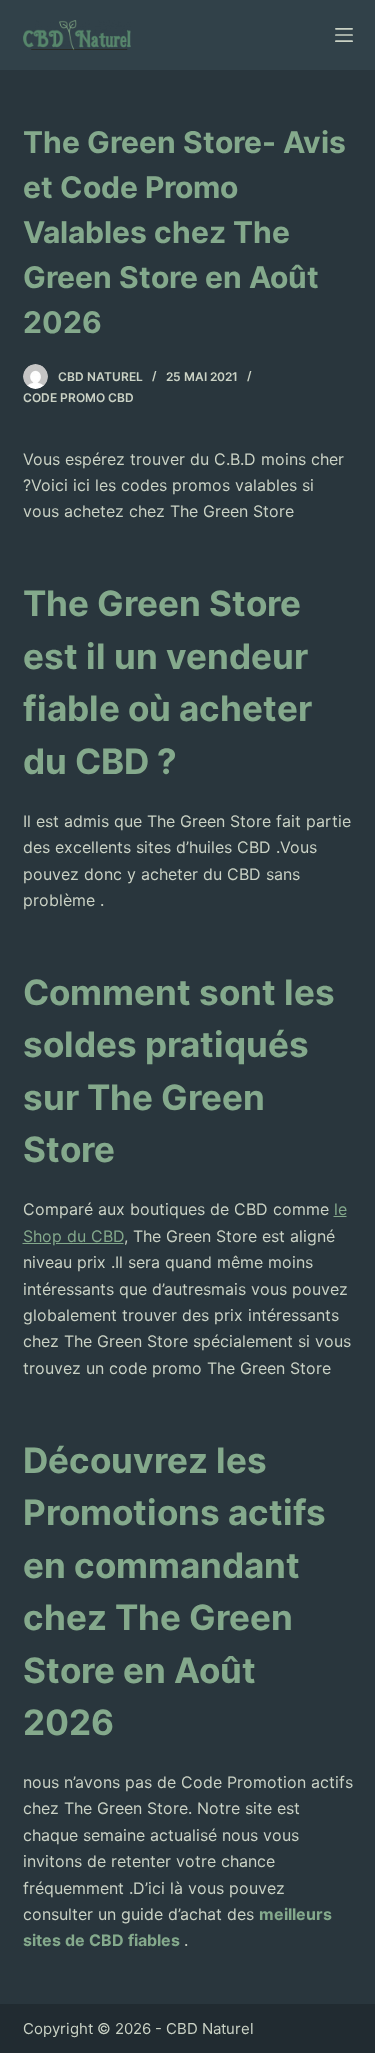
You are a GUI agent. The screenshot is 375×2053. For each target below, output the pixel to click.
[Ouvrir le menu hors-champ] (344, 35)
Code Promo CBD (78, 397)
